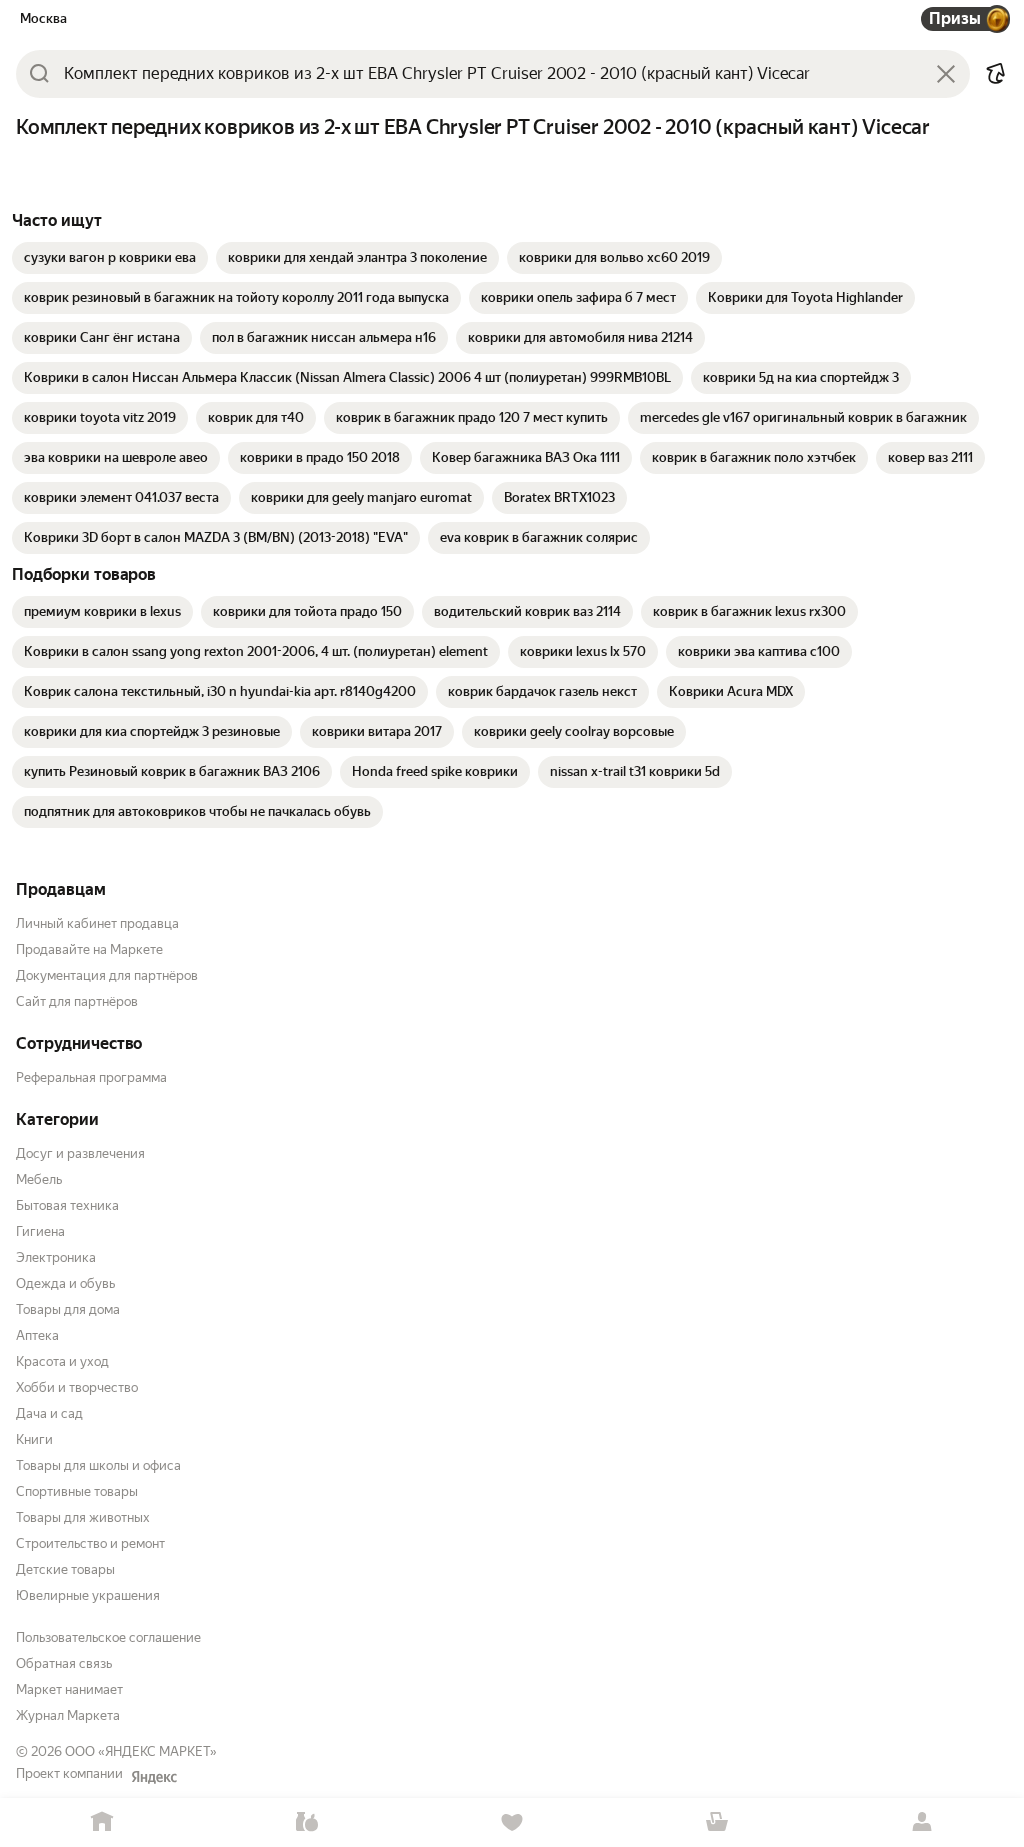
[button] (996, 74)
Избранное (512, 1822)
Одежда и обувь (65, 1283)
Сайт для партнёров (77, 1001)
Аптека (37, 1335)
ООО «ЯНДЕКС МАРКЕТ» (141, 1751)
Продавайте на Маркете (89, 949)
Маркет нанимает (69, 1689)
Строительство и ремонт (90, 1543)
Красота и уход (62, 1361)
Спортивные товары (77, 1491)
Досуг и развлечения (80, 1153)
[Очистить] (946, 74)
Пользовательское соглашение (108, 1637)
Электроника (56, 1257)
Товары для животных (83, 1517)
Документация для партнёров (107, 975)
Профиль (921, 1822)
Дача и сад (49, 1413)
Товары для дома (68, 1309)
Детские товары (65, 1569)
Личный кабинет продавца (97, 923)
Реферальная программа (91, 1077)
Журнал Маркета (68, 1715)
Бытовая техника (67, 1205)
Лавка (307, 1822)
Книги (34, 1439)
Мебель (39, 1179)
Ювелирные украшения (88, 1595)
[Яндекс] (154, 1777)
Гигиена (40, 1231)
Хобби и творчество (77, 1387)
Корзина (716, 1822)
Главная (102, 1822)
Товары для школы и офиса (98, 1465)
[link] (110, 258)
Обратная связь (64, 1663)
